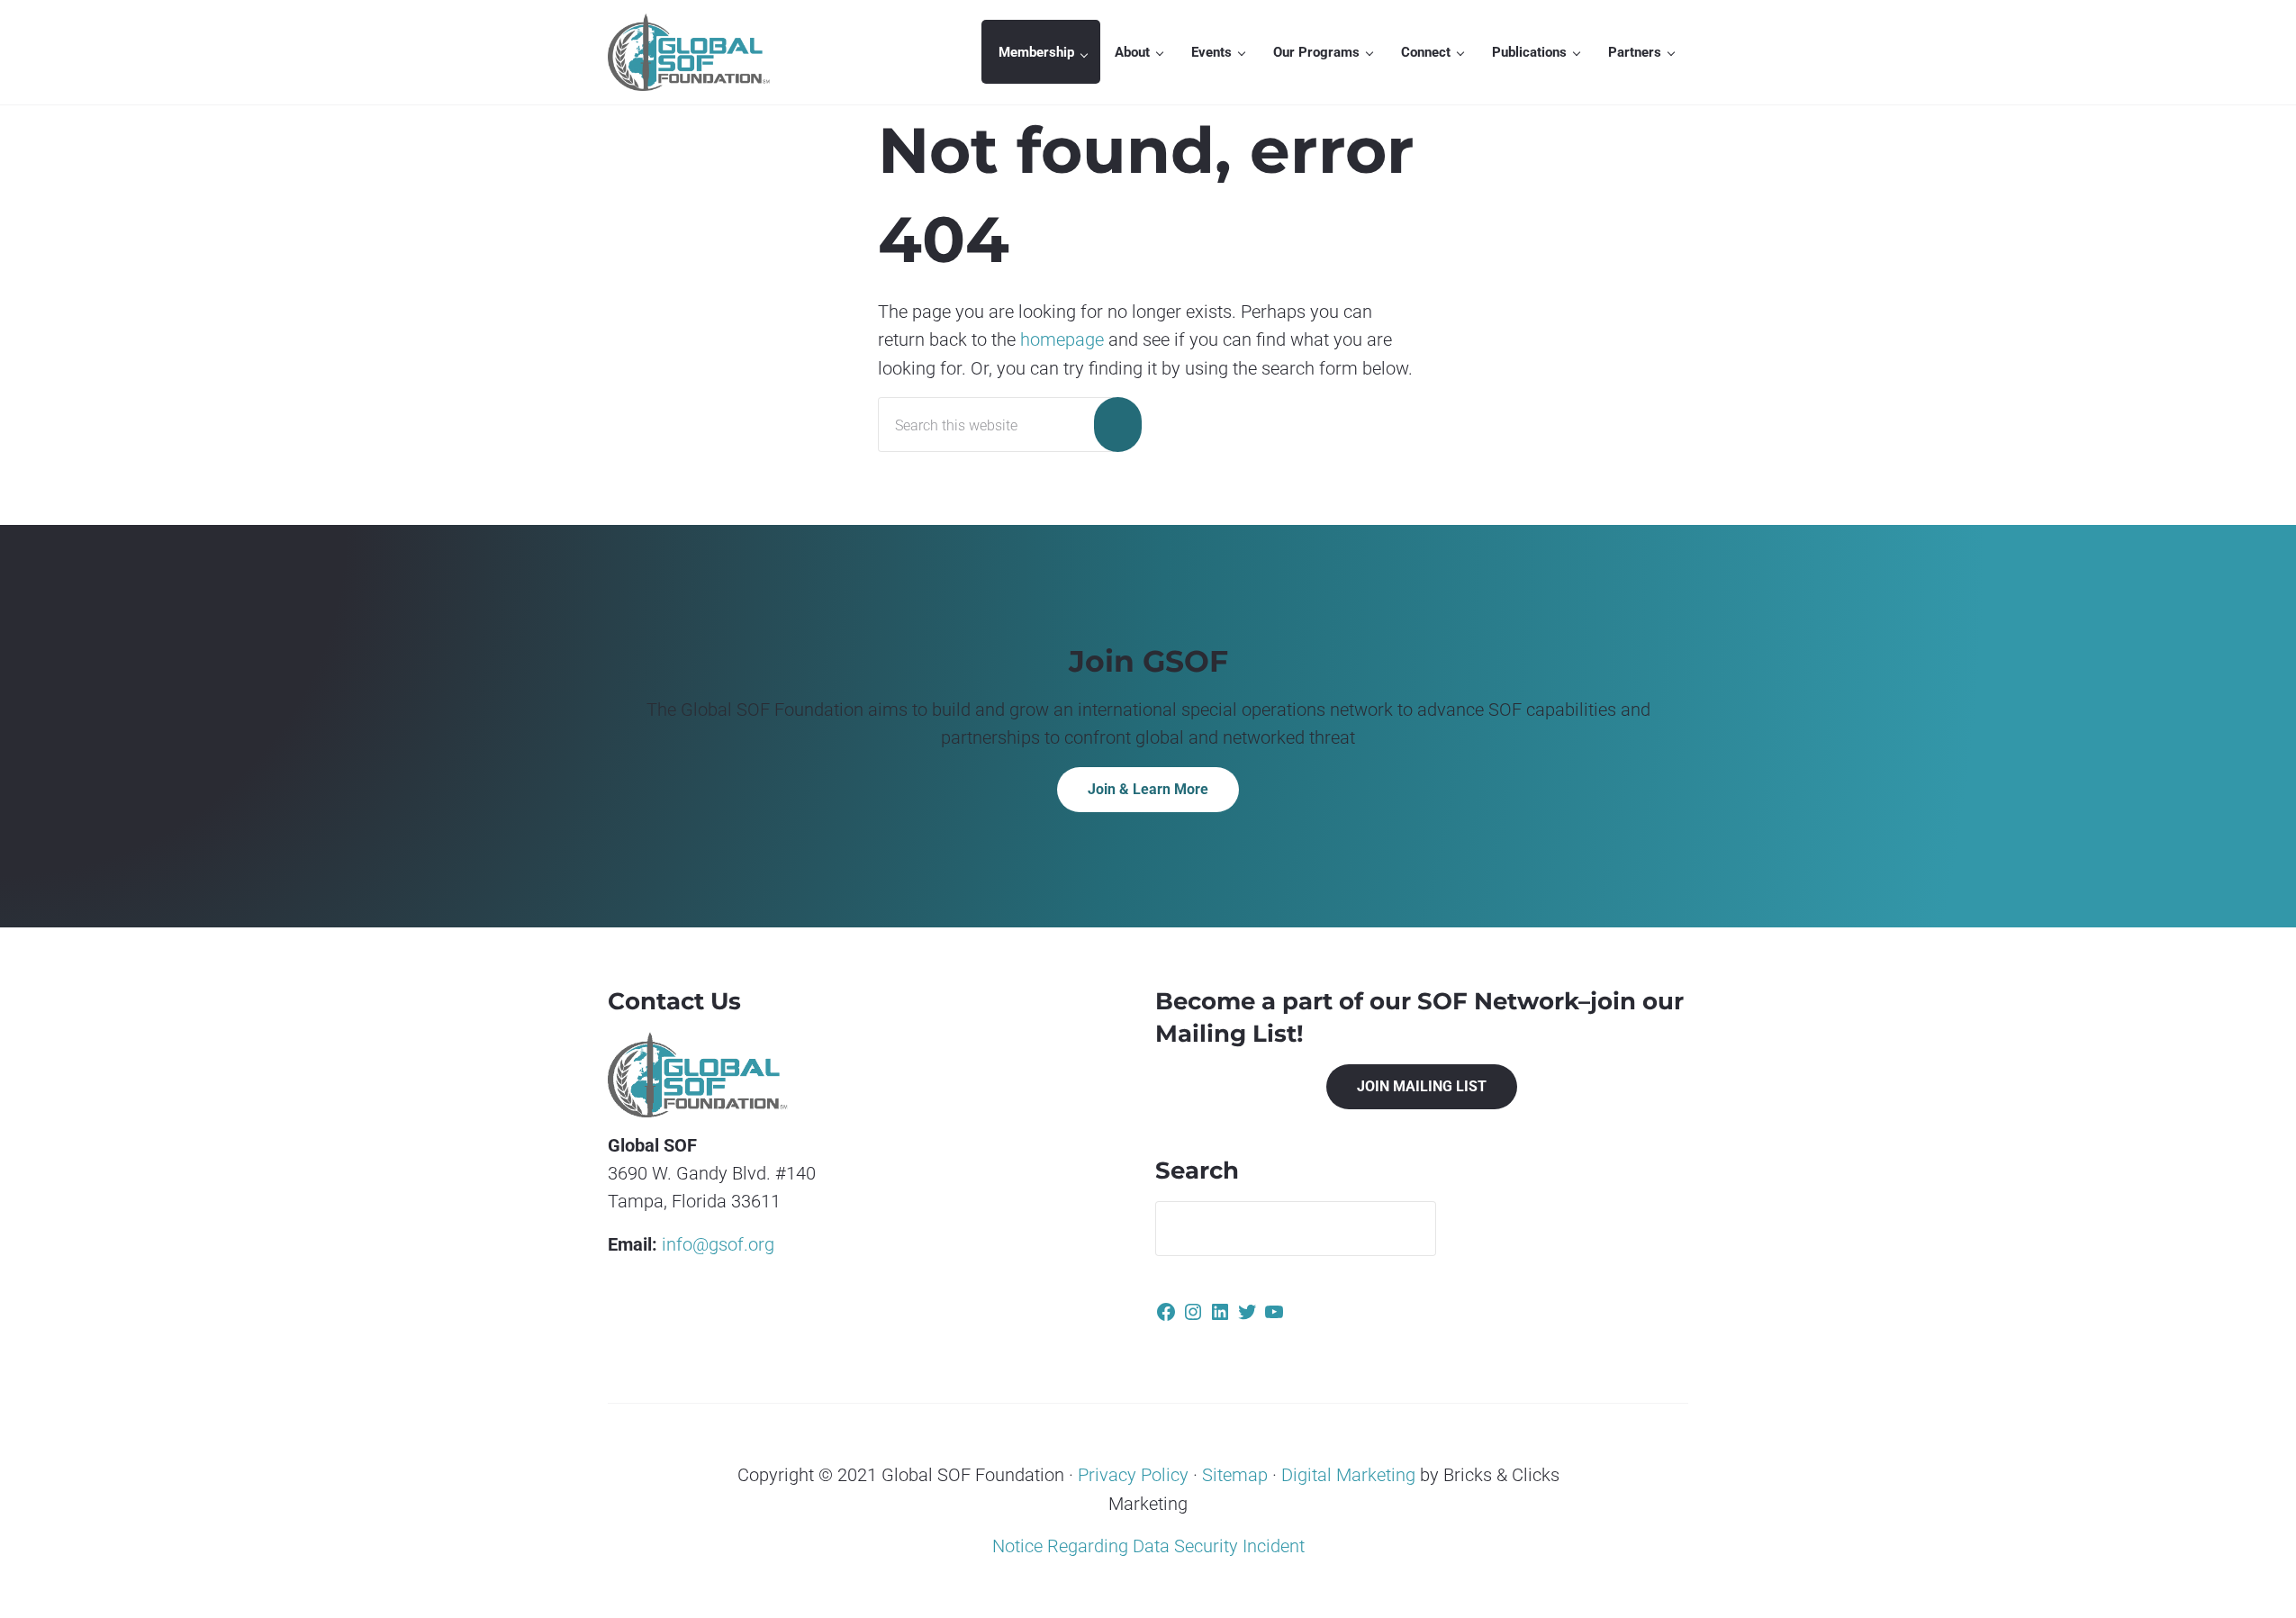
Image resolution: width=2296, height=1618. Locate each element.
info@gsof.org (718, 1245)
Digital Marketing (1348, 1475)
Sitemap (1233, 1475)
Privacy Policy (1131, 1475)
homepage (1062, 340)
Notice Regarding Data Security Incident (1148, 1546)
